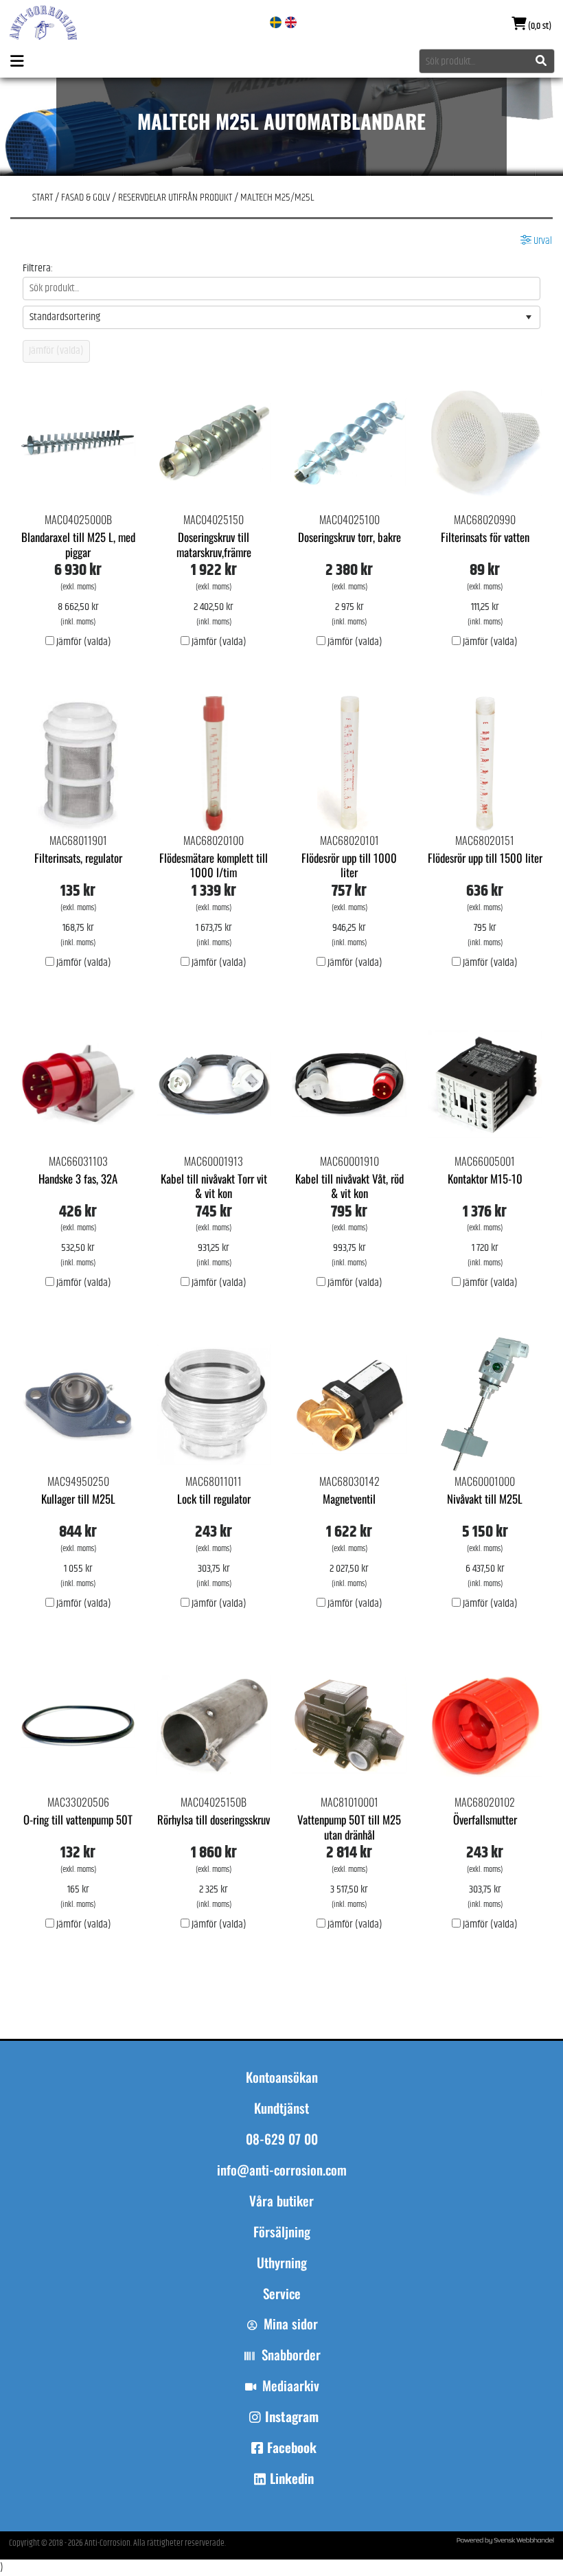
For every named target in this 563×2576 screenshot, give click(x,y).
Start (43, 197)
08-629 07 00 (282, 2139)
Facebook (292, 2448)
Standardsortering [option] (65, 317)
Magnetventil (349, 1499)
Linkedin (292, 2478)
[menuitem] (281, 2207)
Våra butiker (281, 2201)
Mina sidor (291, 2324)
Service (282, 2294)
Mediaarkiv (291, 2386)
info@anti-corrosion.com (282, 2170)
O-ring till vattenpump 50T (78, 1819)
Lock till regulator (214, 1499)
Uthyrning (282, 2263)
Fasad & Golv (85, 197)
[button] (529, 317)
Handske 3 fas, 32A (78, 1178)
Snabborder (291, 2355)
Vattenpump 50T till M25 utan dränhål (349, 1827)
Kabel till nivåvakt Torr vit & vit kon (214, 1186)
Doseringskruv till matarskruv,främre (214, 544)
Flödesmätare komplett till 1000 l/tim (214, 865)
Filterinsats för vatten (485, 537)
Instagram (292, 2417)
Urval (542, 241)
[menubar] (281, 2254)
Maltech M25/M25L (277, 197)
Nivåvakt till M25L (485, 1499)
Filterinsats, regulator (78, 858)
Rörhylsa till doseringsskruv (214, 1819)
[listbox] (281, 317)
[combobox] (487, 61)
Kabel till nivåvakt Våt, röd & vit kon (349, 1186)
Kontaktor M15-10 (485, 1178)
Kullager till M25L (78, 1499)
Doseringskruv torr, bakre (349, 537)
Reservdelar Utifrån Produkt (175, 197)
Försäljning (282, 2232)
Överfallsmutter (485, 1819)
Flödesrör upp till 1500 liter (485, 858)
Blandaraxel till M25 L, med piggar (78, 544)
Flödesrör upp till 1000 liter (349, 865)
